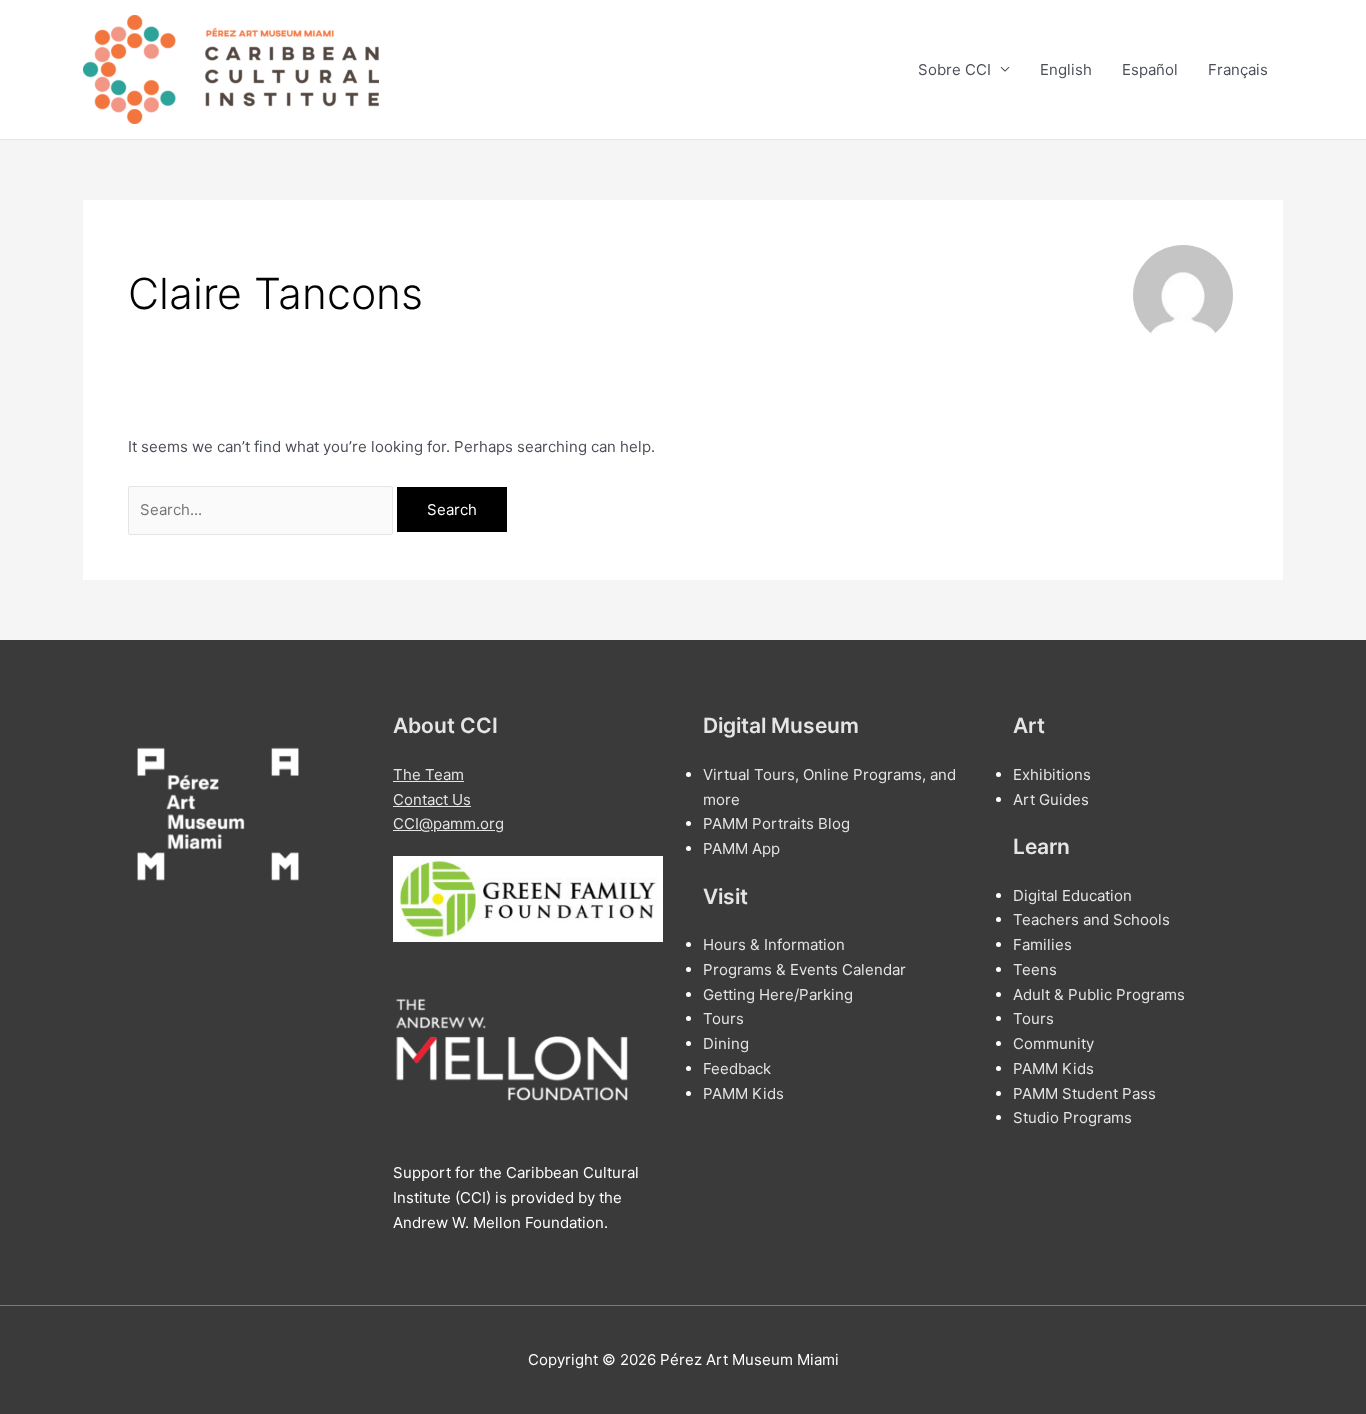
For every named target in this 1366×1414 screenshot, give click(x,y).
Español (1150, 69)
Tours (723, 1018)
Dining (726, 1043)
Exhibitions (1052, 774)
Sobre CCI (954, 69)
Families (1042, 944)
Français (1238, 69)
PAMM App (741, 848)
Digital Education (1072, 895)
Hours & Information (774, 944)
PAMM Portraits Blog (776, 823)
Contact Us (432, 799)
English (1066, 69)
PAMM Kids (743, 1093)
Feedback (737, 1068)
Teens (1035, 969)
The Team (428, 774)
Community (1053, 1043)
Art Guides (1051, 799)
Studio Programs (1072, 1117)
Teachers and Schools (1091, 919)
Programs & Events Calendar (804, 969)
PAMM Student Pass (1084, 1093)
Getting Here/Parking (778, 994)
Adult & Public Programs (1099, 994)
